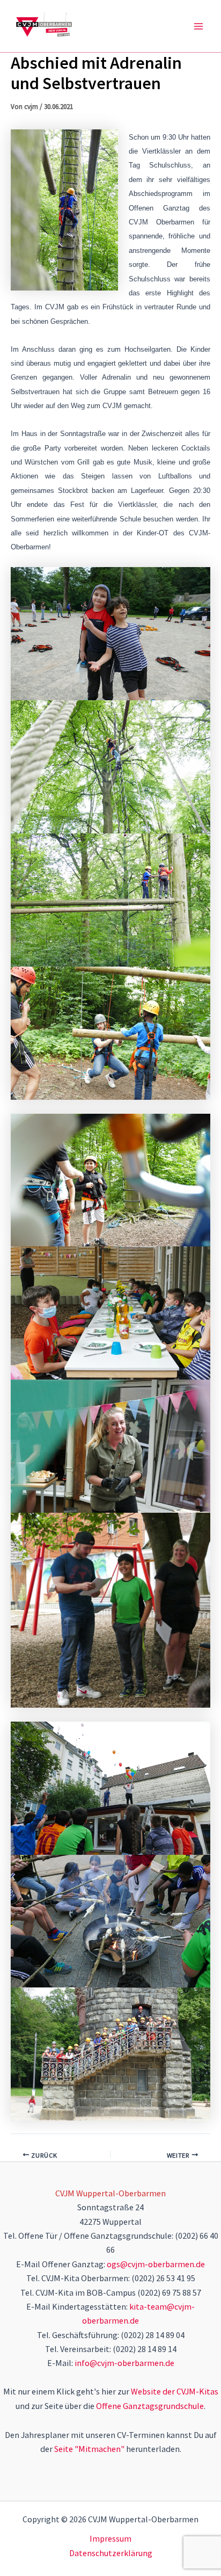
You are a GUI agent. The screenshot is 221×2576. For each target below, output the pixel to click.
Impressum (110, 2538)
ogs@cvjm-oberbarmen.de (156, 2264)
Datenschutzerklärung (111, 2553)
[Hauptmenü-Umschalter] (198, 26)
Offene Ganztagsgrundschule (150, 2406)
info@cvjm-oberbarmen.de (124, 2363)
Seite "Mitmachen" (89, 2449)
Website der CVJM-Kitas (175, 2391)
